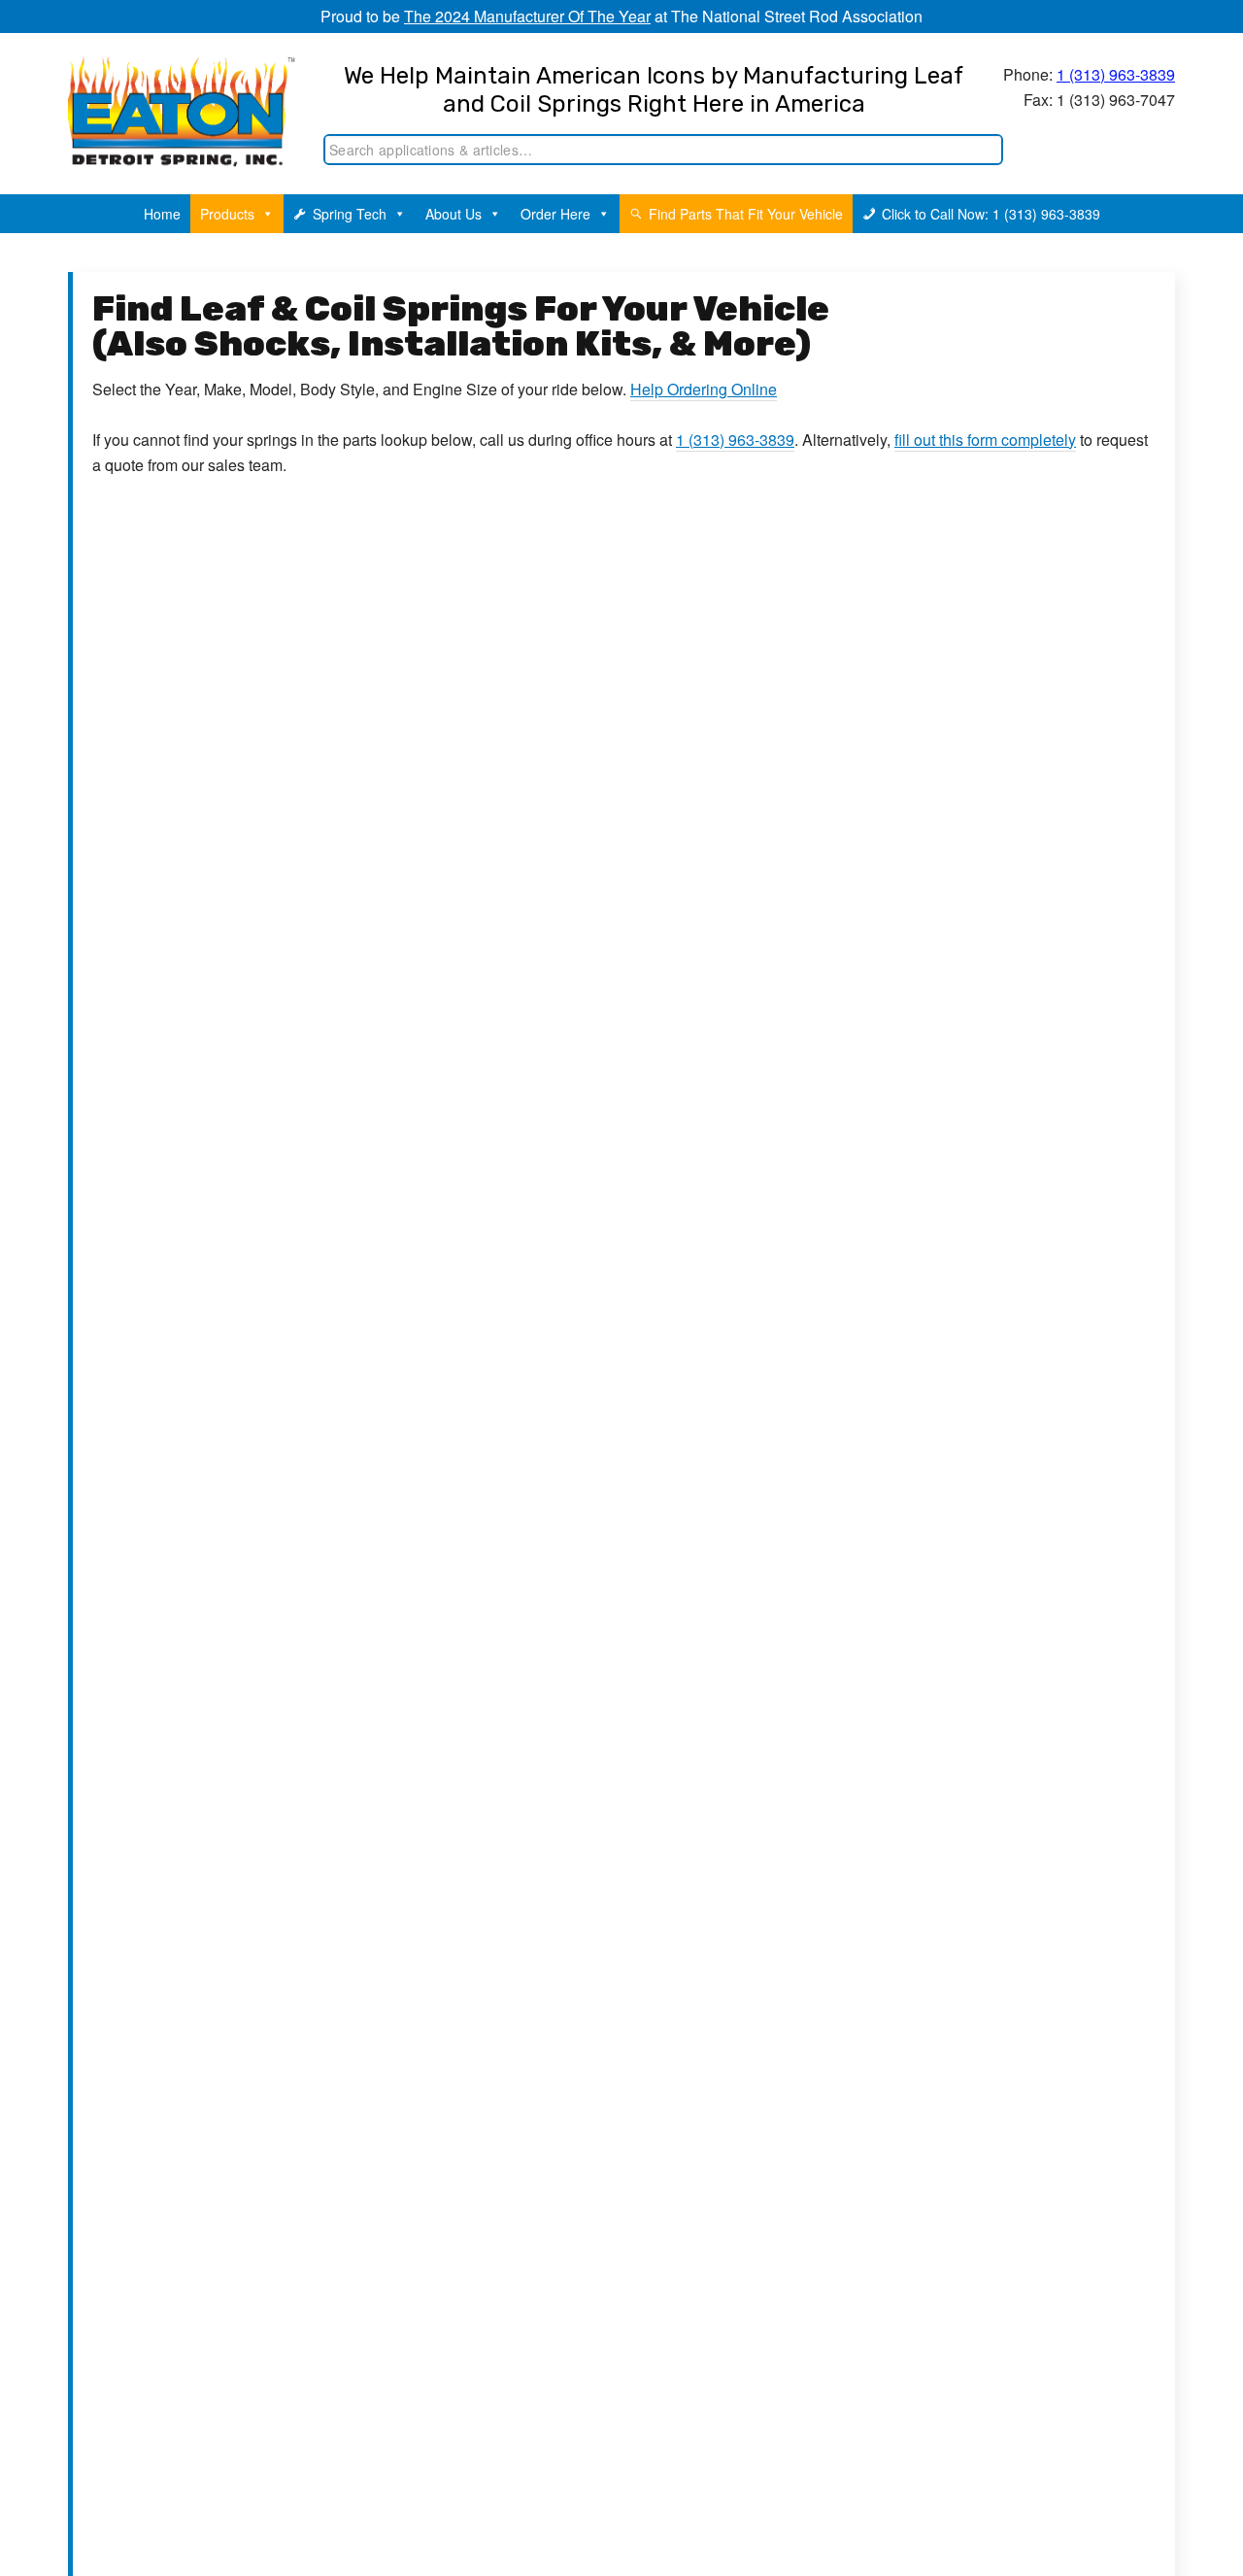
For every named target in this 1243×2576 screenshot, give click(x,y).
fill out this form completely (985, 440)
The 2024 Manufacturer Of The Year (527, 16)
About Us (454, 214)
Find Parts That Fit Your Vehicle (746, 214)
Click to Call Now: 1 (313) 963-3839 (991, 214)
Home (162, 214)
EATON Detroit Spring (168, 98)
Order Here (555, 214)
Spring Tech (350, 214)
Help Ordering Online (704, 389)
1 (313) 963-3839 (1116, 74)
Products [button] (227, 214)
